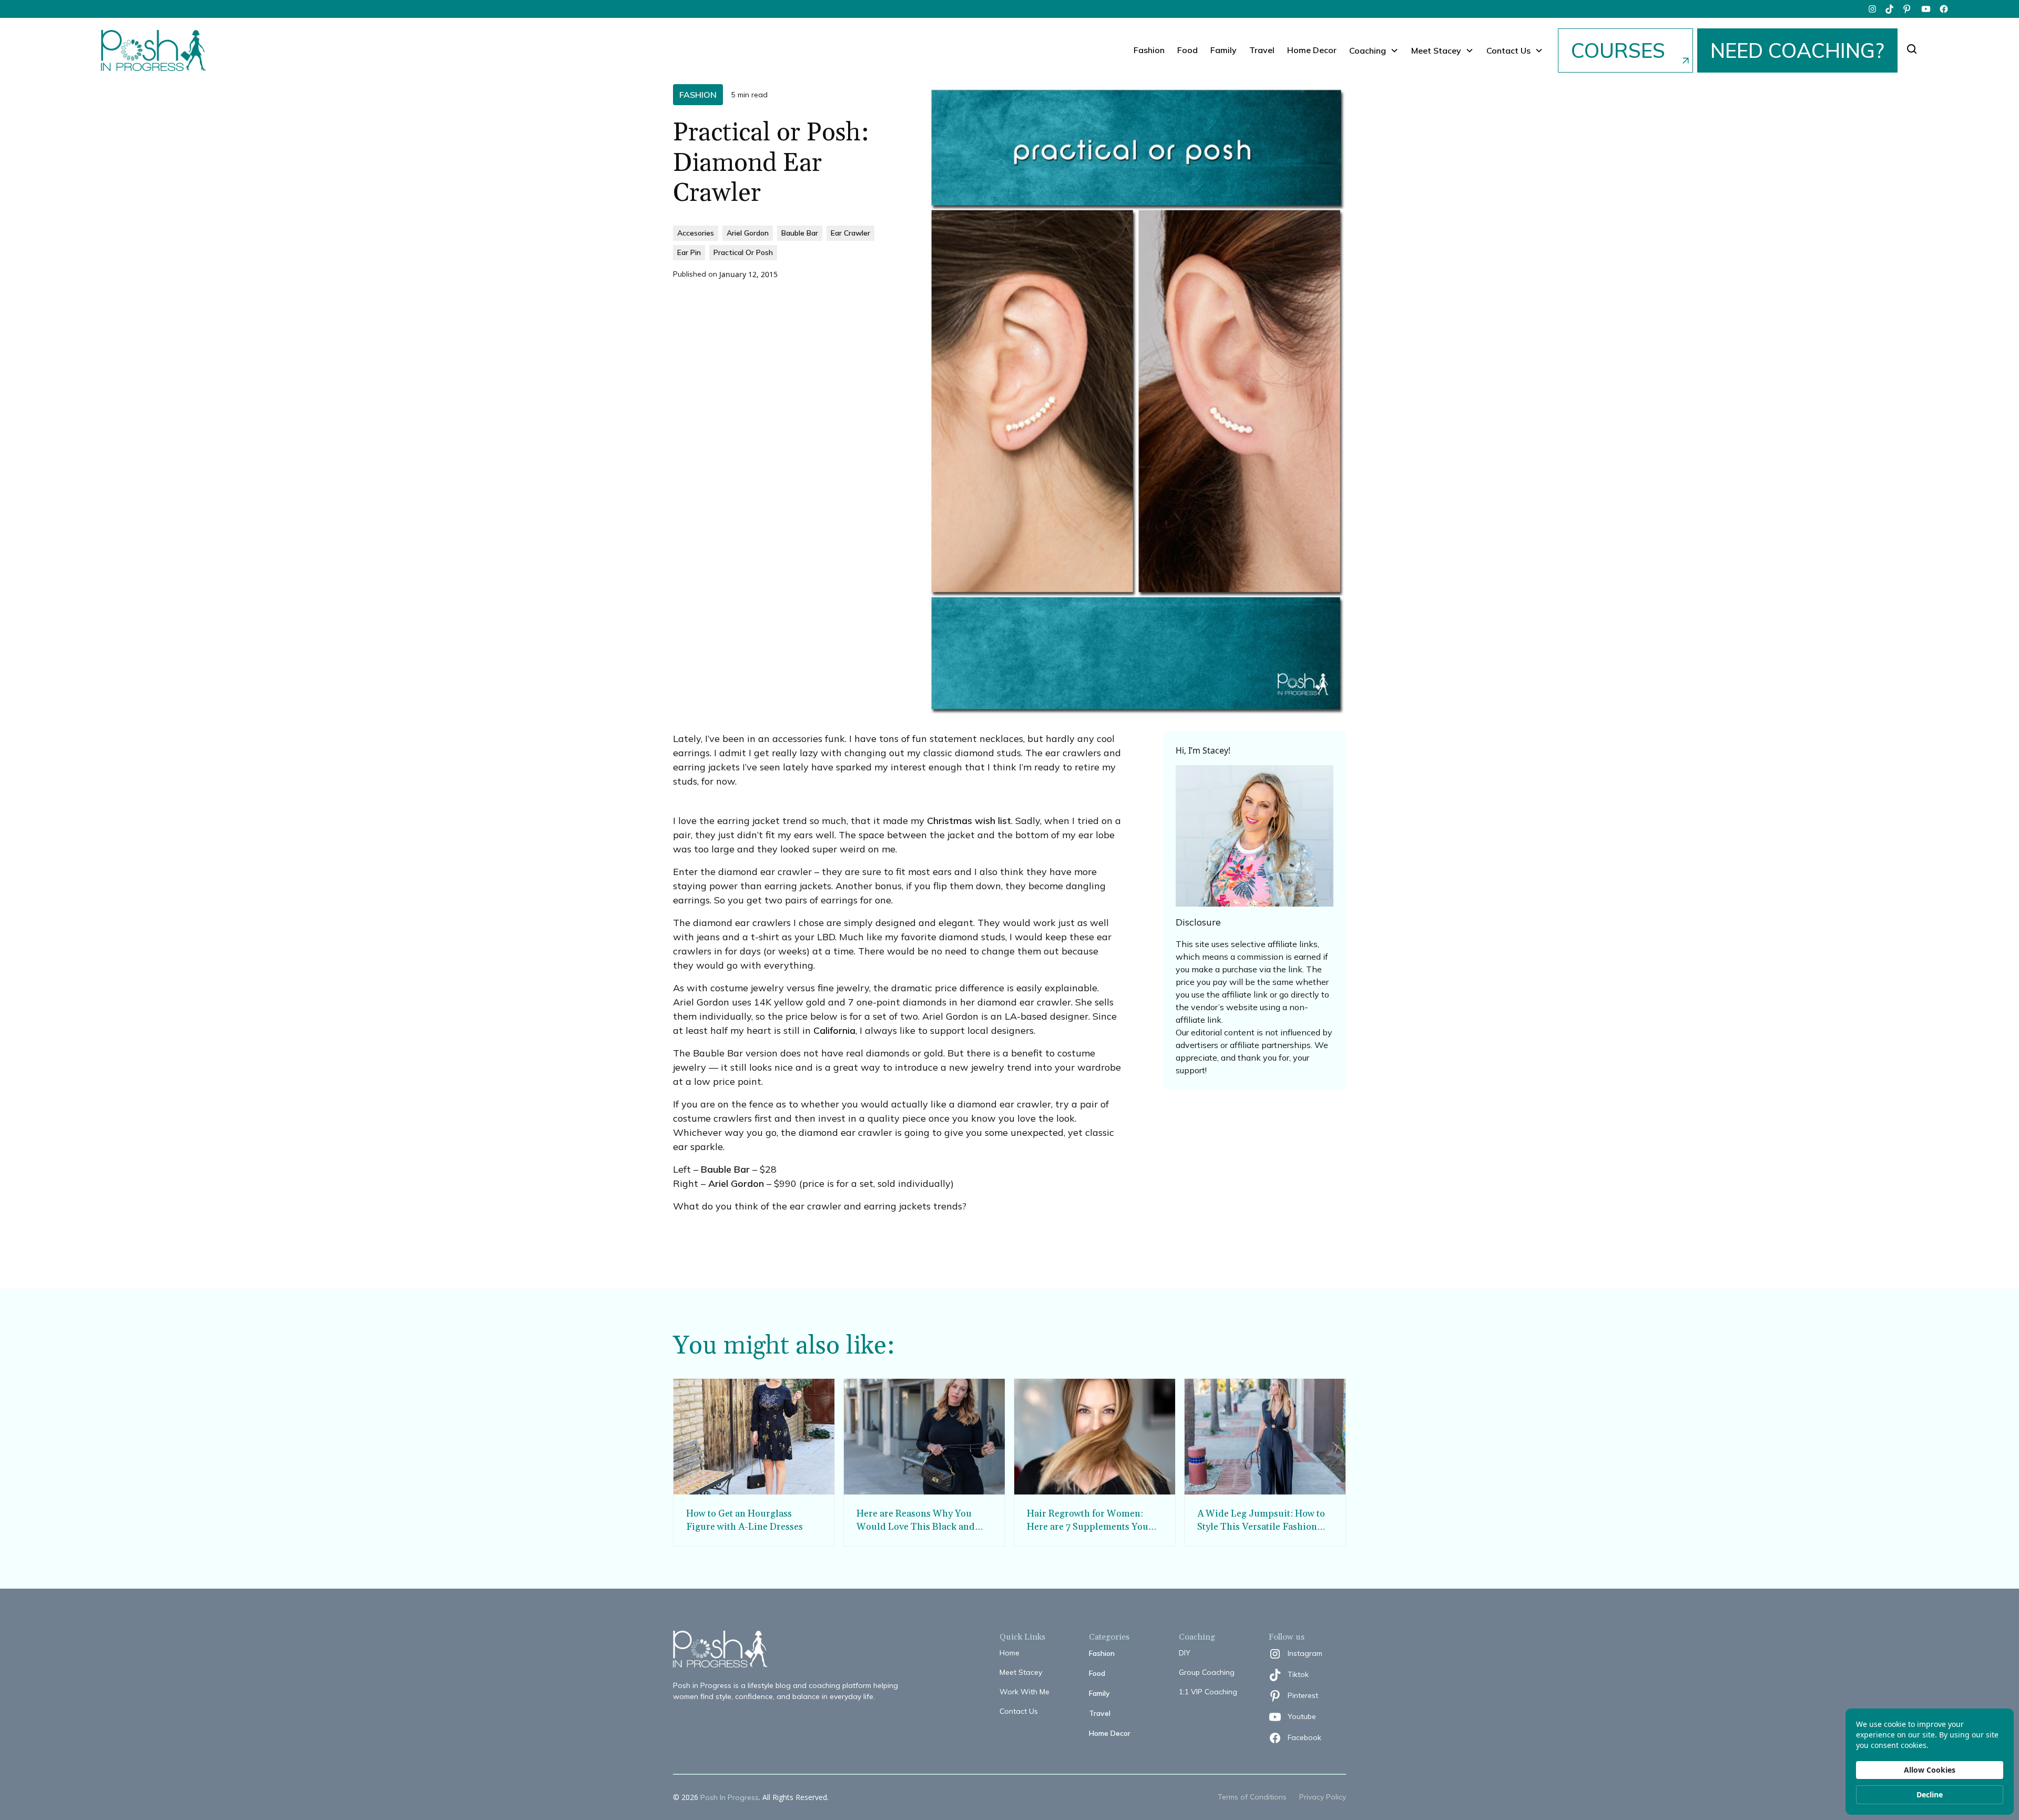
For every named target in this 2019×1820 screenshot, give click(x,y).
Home (1009, 1653)
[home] (154, 50)
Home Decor (1312, 50)
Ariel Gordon (736, 1183)
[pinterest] (1908, 9)
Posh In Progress (730, 1797)
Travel (1262, 50)
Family (1223, 50)
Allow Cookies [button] (1930, 1770)
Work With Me (1024, 1692)
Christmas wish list (969, 821)
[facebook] (1944, 9)
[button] (1374, 50)
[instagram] (1872, 9)
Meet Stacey (1021, 1672)
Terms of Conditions (1252, 1797)
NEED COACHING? (1797, 50)
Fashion (1149, 50)
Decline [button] (1930, 1794)
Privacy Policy (1323, 1797)
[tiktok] (1890, 9)
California (834, 1030)
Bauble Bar (725, 1169)
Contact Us (1019, 1711)
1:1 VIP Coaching (1208, 1692)
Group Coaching (1207, 1672)
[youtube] (1926, 9)
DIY (1185, 1653)
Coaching (1368, 50)
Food (1187, 50)
